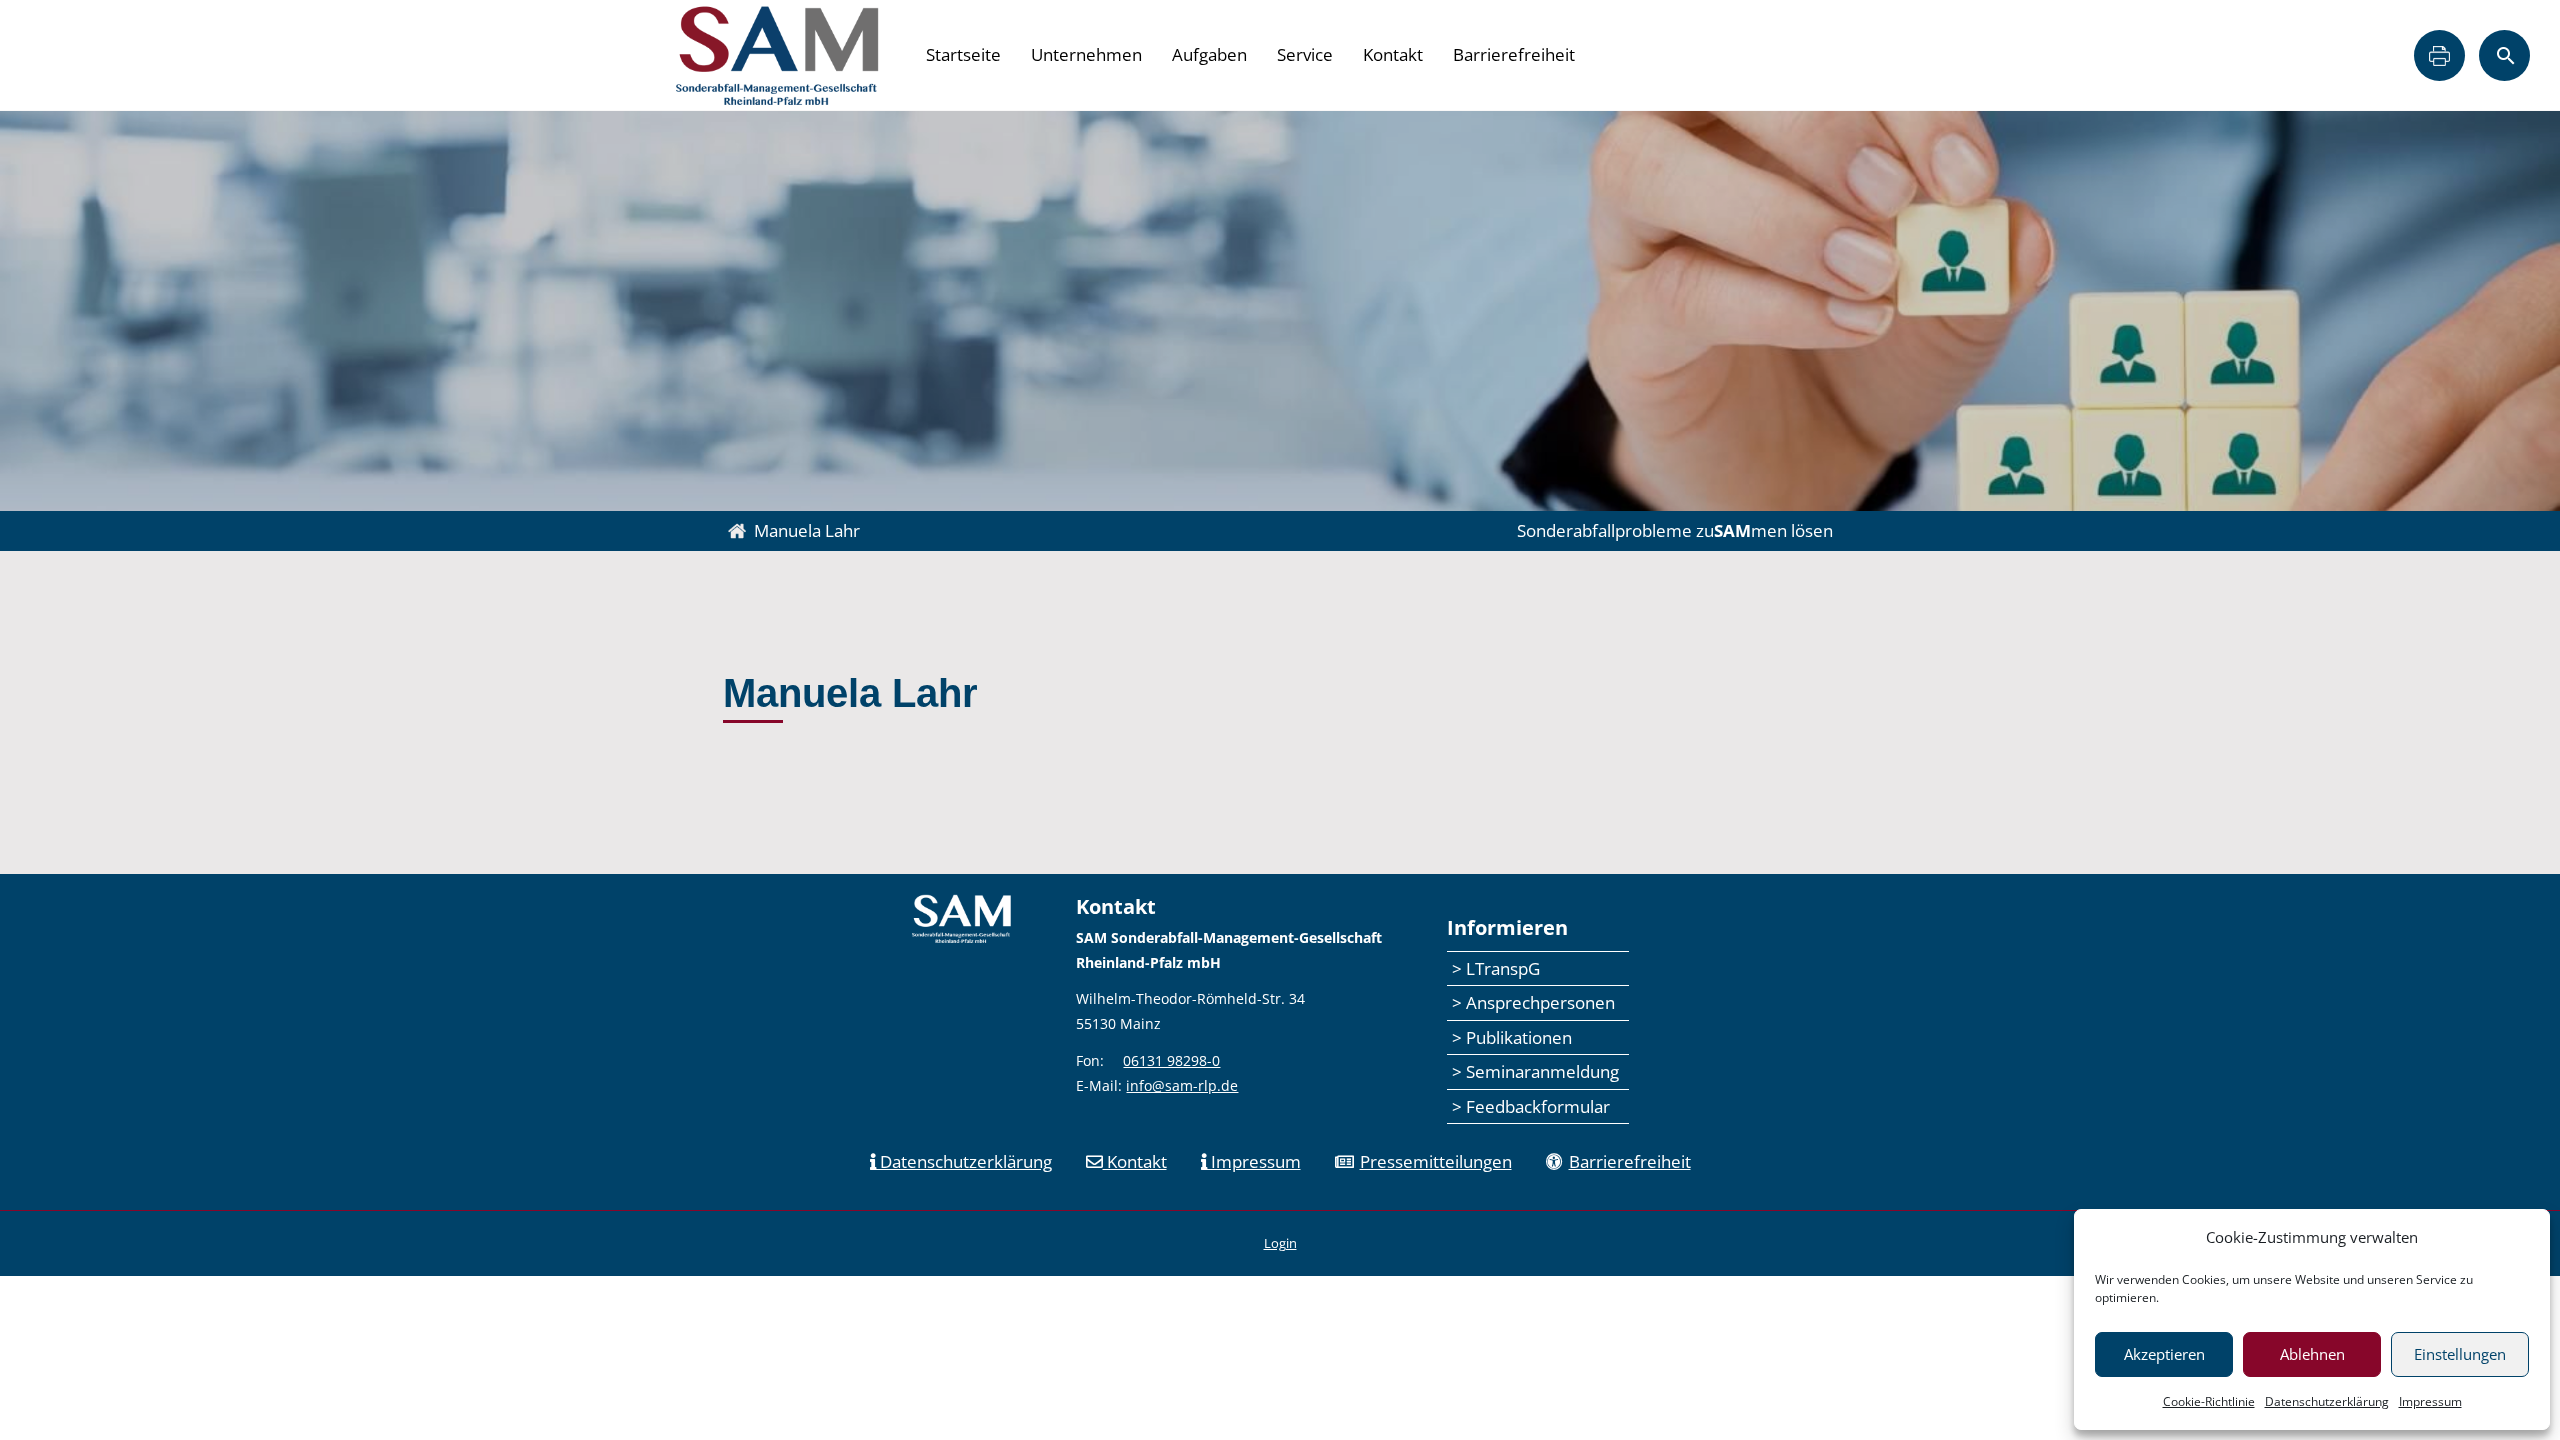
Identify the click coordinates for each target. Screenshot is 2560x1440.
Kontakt (1393, 54)
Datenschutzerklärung (2327, 1401)
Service (1305, 54)
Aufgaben (1209, 54)
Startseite (963, 54)
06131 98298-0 (1171, 1060)
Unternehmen (1086, 54)
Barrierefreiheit (1514, 54)
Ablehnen (2312, 1354)
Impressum (2430, 1401)
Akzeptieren (2164, 1354)
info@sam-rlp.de (1182, 1085)
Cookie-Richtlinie (2209, 1401)
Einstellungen (2460, 1354)
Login (1280, 1243)
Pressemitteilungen (1436, 1161)
